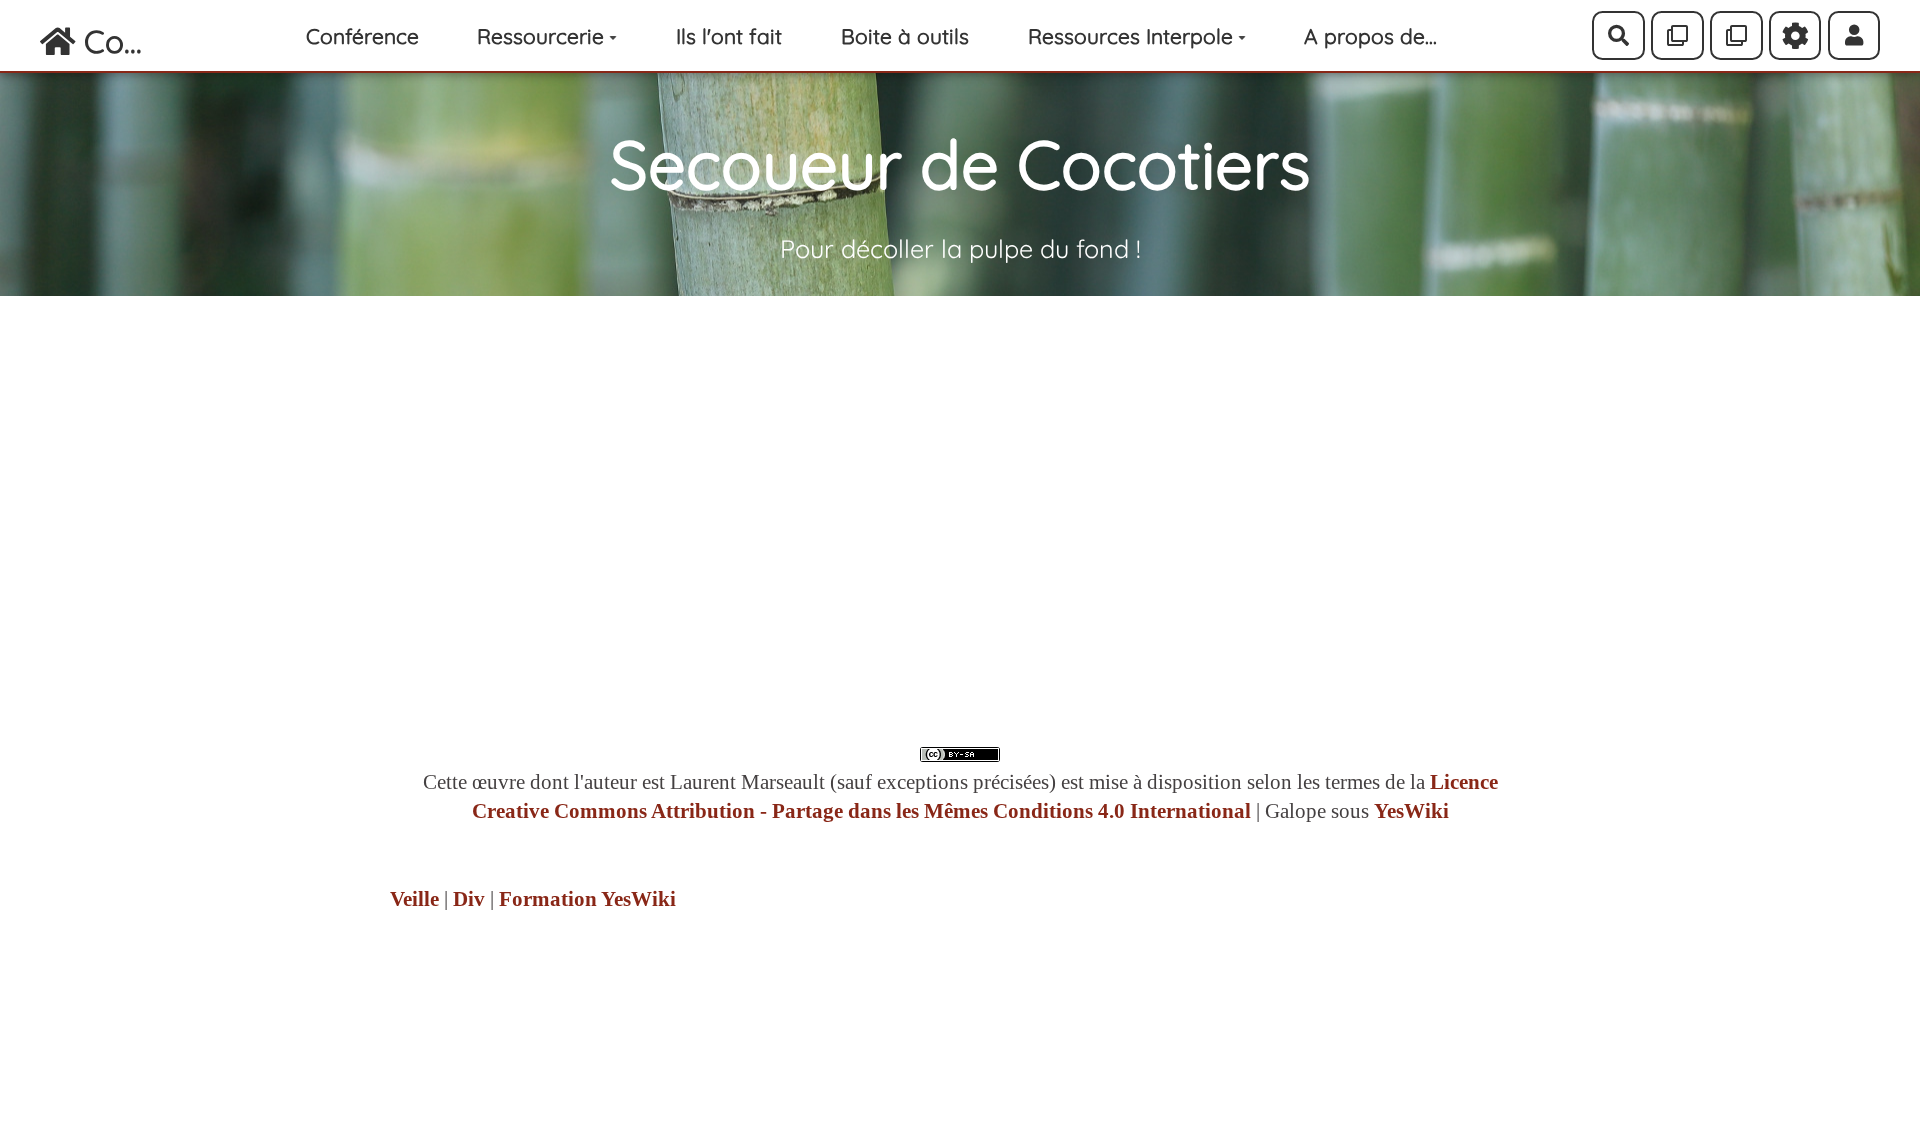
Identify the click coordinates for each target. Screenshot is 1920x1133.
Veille (414, 899)
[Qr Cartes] (1677, 35)
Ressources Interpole (1130, 36)
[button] (1854, 35)
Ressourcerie (540, 36)
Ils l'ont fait (729, 36)
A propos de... (1370, 36)
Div (469, 899)
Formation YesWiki (587, 899)
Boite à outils (905, 36)
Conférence (362, 36)
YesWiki (1411, 811)
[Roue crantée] (1795, 35)
